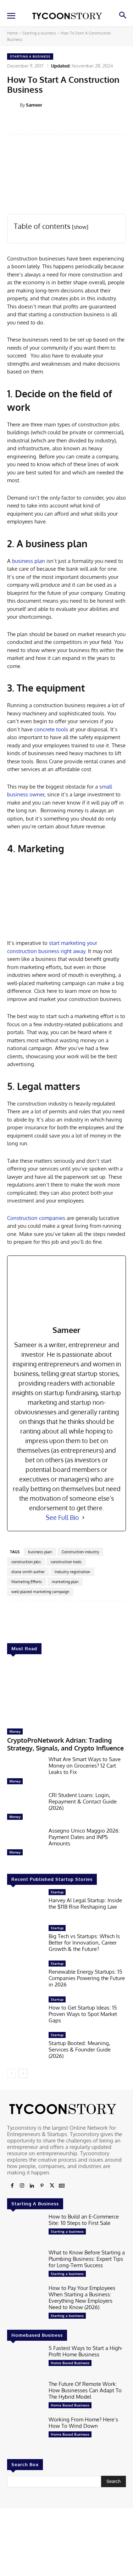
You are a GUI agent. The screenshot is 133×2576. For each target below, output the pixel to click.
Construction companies (36, 1218)
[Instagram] (22, 2186)
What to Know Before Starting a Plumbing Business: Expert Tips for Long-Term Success (87, 2259)
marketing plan (65, 1582)
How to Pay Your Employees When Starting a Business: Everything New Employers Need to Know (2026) (82, 2298)
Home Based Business (70, 2363)
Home (12, 33)
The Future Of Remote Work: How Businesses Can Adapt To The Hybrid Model (85, 2390)
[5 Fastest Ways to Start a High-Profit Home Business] (25, 2361)
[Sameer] (13, 105)
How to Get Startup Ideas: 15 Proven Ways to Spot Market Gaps (83, 2014)
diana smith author (28, 1572)
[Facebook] (12, 2186)
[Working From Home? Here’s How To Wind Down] (25, 2432)
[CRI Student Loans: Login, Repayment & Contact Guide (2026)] (25, 1808)
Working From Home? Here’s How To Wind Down (83, 2423)
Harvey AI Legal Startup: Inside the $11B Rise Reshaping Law (85, 1903)
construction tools (66, 1562)
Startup (57, 1892)
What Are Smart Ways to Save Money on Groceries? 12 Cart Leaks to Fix (85, 1766)
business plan (29, 561)
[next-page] (23, 2074)
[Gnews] (62, 2186)
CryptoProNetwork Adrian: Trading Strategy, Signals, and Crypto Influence (65, 1744)
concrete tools (51, 729)
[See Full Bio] (83, 1518)
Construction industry (80, 1552)
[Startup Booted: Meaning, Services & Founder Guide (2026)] (25, 2048)
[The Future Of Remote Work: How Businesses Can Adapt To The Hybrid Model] (25, 2397)
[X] (52, 2186)
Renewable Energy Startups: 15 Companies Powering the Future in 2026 (87, 1978)
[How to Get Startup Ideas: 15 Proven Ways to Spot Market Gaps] (25, 2012)
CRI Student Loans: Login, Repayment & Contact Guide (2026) (83, 1801)
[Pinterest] (42, 2186)
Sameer (34, 105)
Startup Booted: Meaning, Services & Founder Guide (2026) (80, 2050)
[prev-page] (12, 2074)
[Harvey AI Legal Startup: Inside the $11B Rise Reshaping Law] (25, 1905)
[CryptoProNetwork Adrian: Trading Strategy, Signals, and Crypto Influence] (66, 1693)
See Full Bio (62, 1517)
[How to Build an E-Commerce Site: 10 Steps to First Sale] (25, 2229)
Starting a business (39, 33)
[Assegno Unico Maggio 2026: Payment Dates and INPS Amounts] (25, 1843)
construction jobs (26, 1562)
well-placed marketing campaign (40, 1592)
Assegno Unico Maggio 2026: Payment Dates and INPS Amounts (84, 1837)
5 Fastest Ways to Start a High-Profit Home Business (86, 2351)
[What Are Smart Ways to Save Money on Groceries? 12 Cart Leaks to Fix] (25, 1772)
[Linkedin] (32, 2186)
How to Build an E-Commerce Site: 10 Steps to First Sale (84, 2220)
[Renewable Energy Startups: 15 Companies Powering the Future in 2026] (25, 1976)
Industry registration (72, 1572)
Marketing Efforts (27, 1582)
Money (15, 1731)
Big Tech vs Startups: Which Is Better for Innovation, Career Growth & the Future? (84, 1943)
